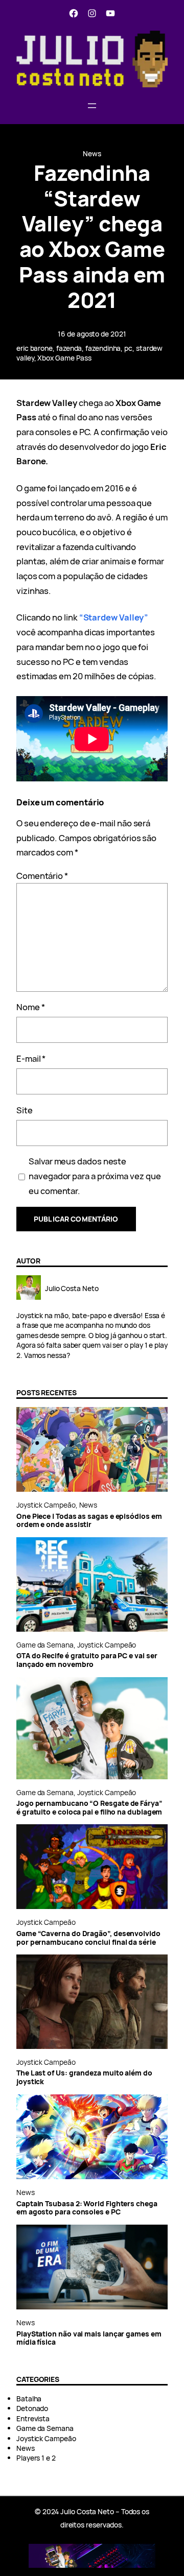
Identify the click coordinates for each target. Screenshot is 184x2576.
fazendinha (103, 348)
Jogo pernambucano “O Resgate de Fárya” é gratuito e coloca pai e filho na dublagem (89, 1808)
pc (128, 348)
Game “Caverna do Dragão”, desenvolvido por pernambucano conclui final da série (88, 1938)
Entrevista (33, 2418)
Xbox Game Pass (64, 358)
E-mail (31, 1058)
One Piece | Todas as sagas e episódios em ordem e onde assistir (89, 1521)
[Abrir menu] (92, 106)
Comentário (42, 876)
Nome (31, 1007)
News (92, 153)
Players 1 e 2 (36, 2458)
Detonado (32, 2408)
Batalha (29, 2399)
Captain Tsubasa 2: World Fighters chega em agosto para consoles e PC (87, 2208)
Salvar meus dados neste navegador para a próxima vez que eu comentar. (95, 1176)
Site (25, 1110)
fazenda (69, 348)
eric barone (34, 348)
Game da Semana (45, 1645)
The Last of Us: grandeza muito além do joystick (84, 2077)
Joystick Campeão (46, 1505)
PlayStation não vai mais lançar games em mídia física (89, 2338)
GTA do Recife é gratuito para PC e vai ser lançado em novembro (87, 1660)
